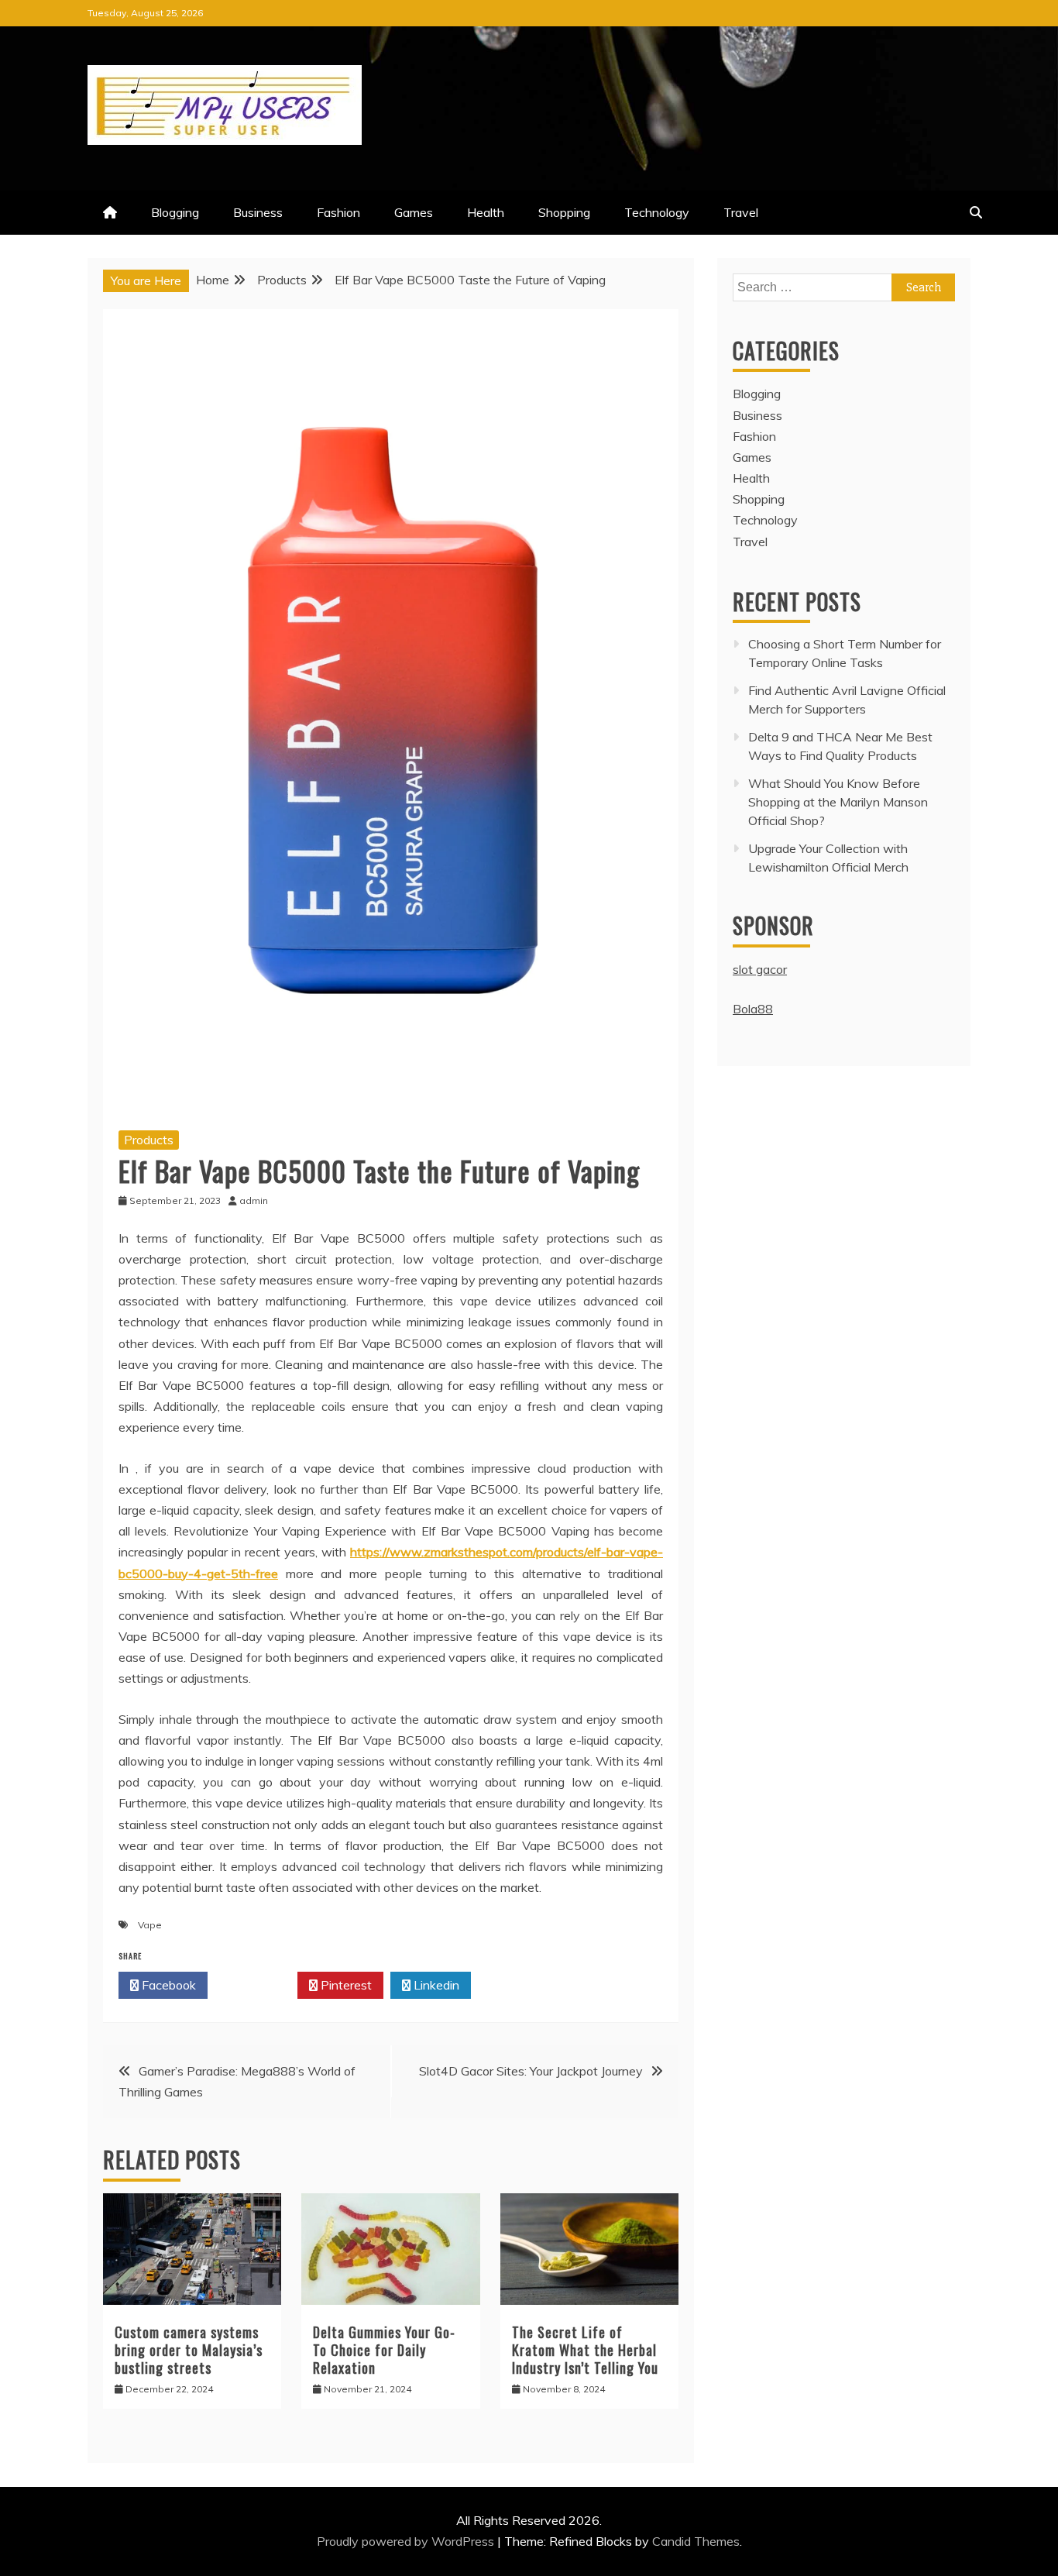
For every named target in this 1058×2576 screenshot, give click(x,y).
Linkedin (435, 1985)
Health (486, 212)
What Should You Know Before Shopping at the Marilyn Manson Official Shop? (838, 802)
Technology (657, 212)
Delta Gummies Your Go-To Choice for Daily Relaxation (384, 2350)
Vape (150, 1925)
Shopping (564, 212)
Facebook (167, 1985)
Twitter (257, 1985)
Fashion (338, 212)
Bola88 (753, 1009)
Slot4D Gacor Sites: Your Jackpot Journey (531, 2071)
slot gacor (760, 969)
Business (258, 212)
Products (149, 1140)
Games (414, 212)
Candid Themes (696, 2541)
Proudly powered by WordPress (407, 2541)
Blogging (175, 212)
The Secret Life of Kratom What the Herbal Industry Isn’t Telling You (585, 2350)
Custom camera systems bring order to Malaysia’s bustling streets (189, 2350)
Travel (741, 212)
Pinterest (345, 1985)
